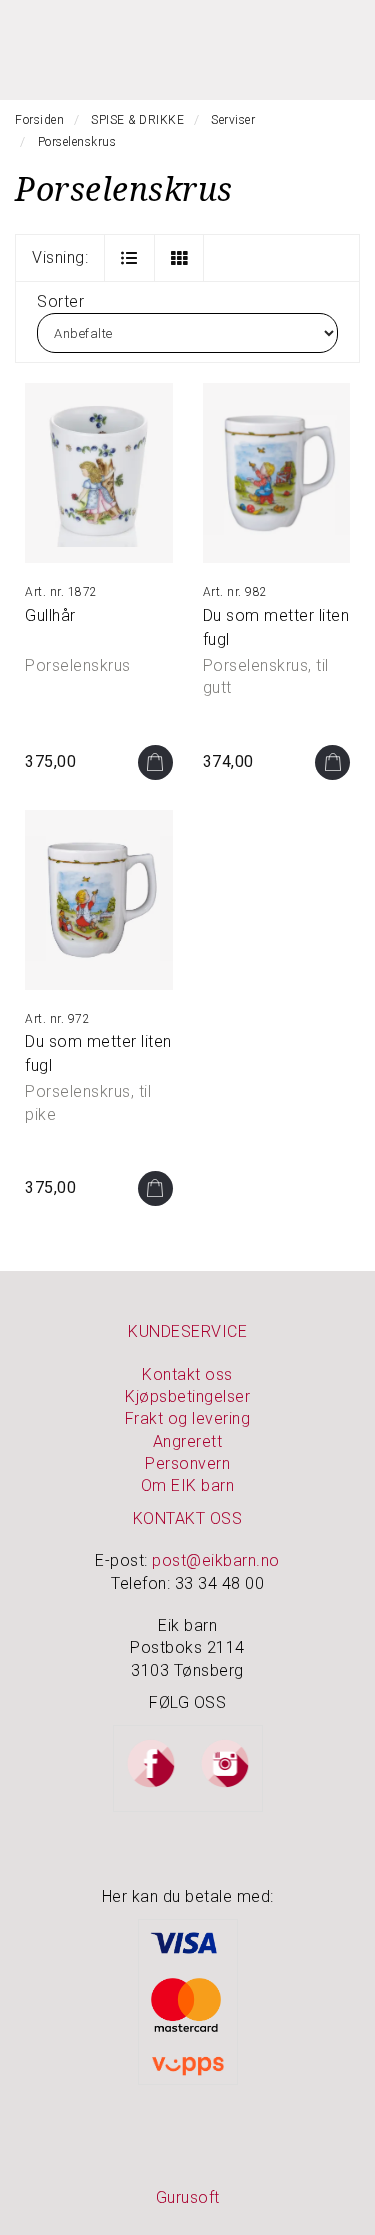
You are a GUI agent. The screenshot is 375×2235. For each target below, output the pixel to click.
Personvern (187, 1463)
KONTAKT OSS (188, 1518)
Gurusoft (188, 2197)
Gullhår (50, 615)
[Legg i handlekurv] (155, 762)
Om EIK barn (188, 1485)
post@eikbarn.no (216, 1560)
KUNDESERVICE (187, 1331)
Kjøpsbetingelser (187, 1396)
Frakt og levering (188, 1418)
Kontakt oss (187, 1374)
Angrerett (188, 1441)
